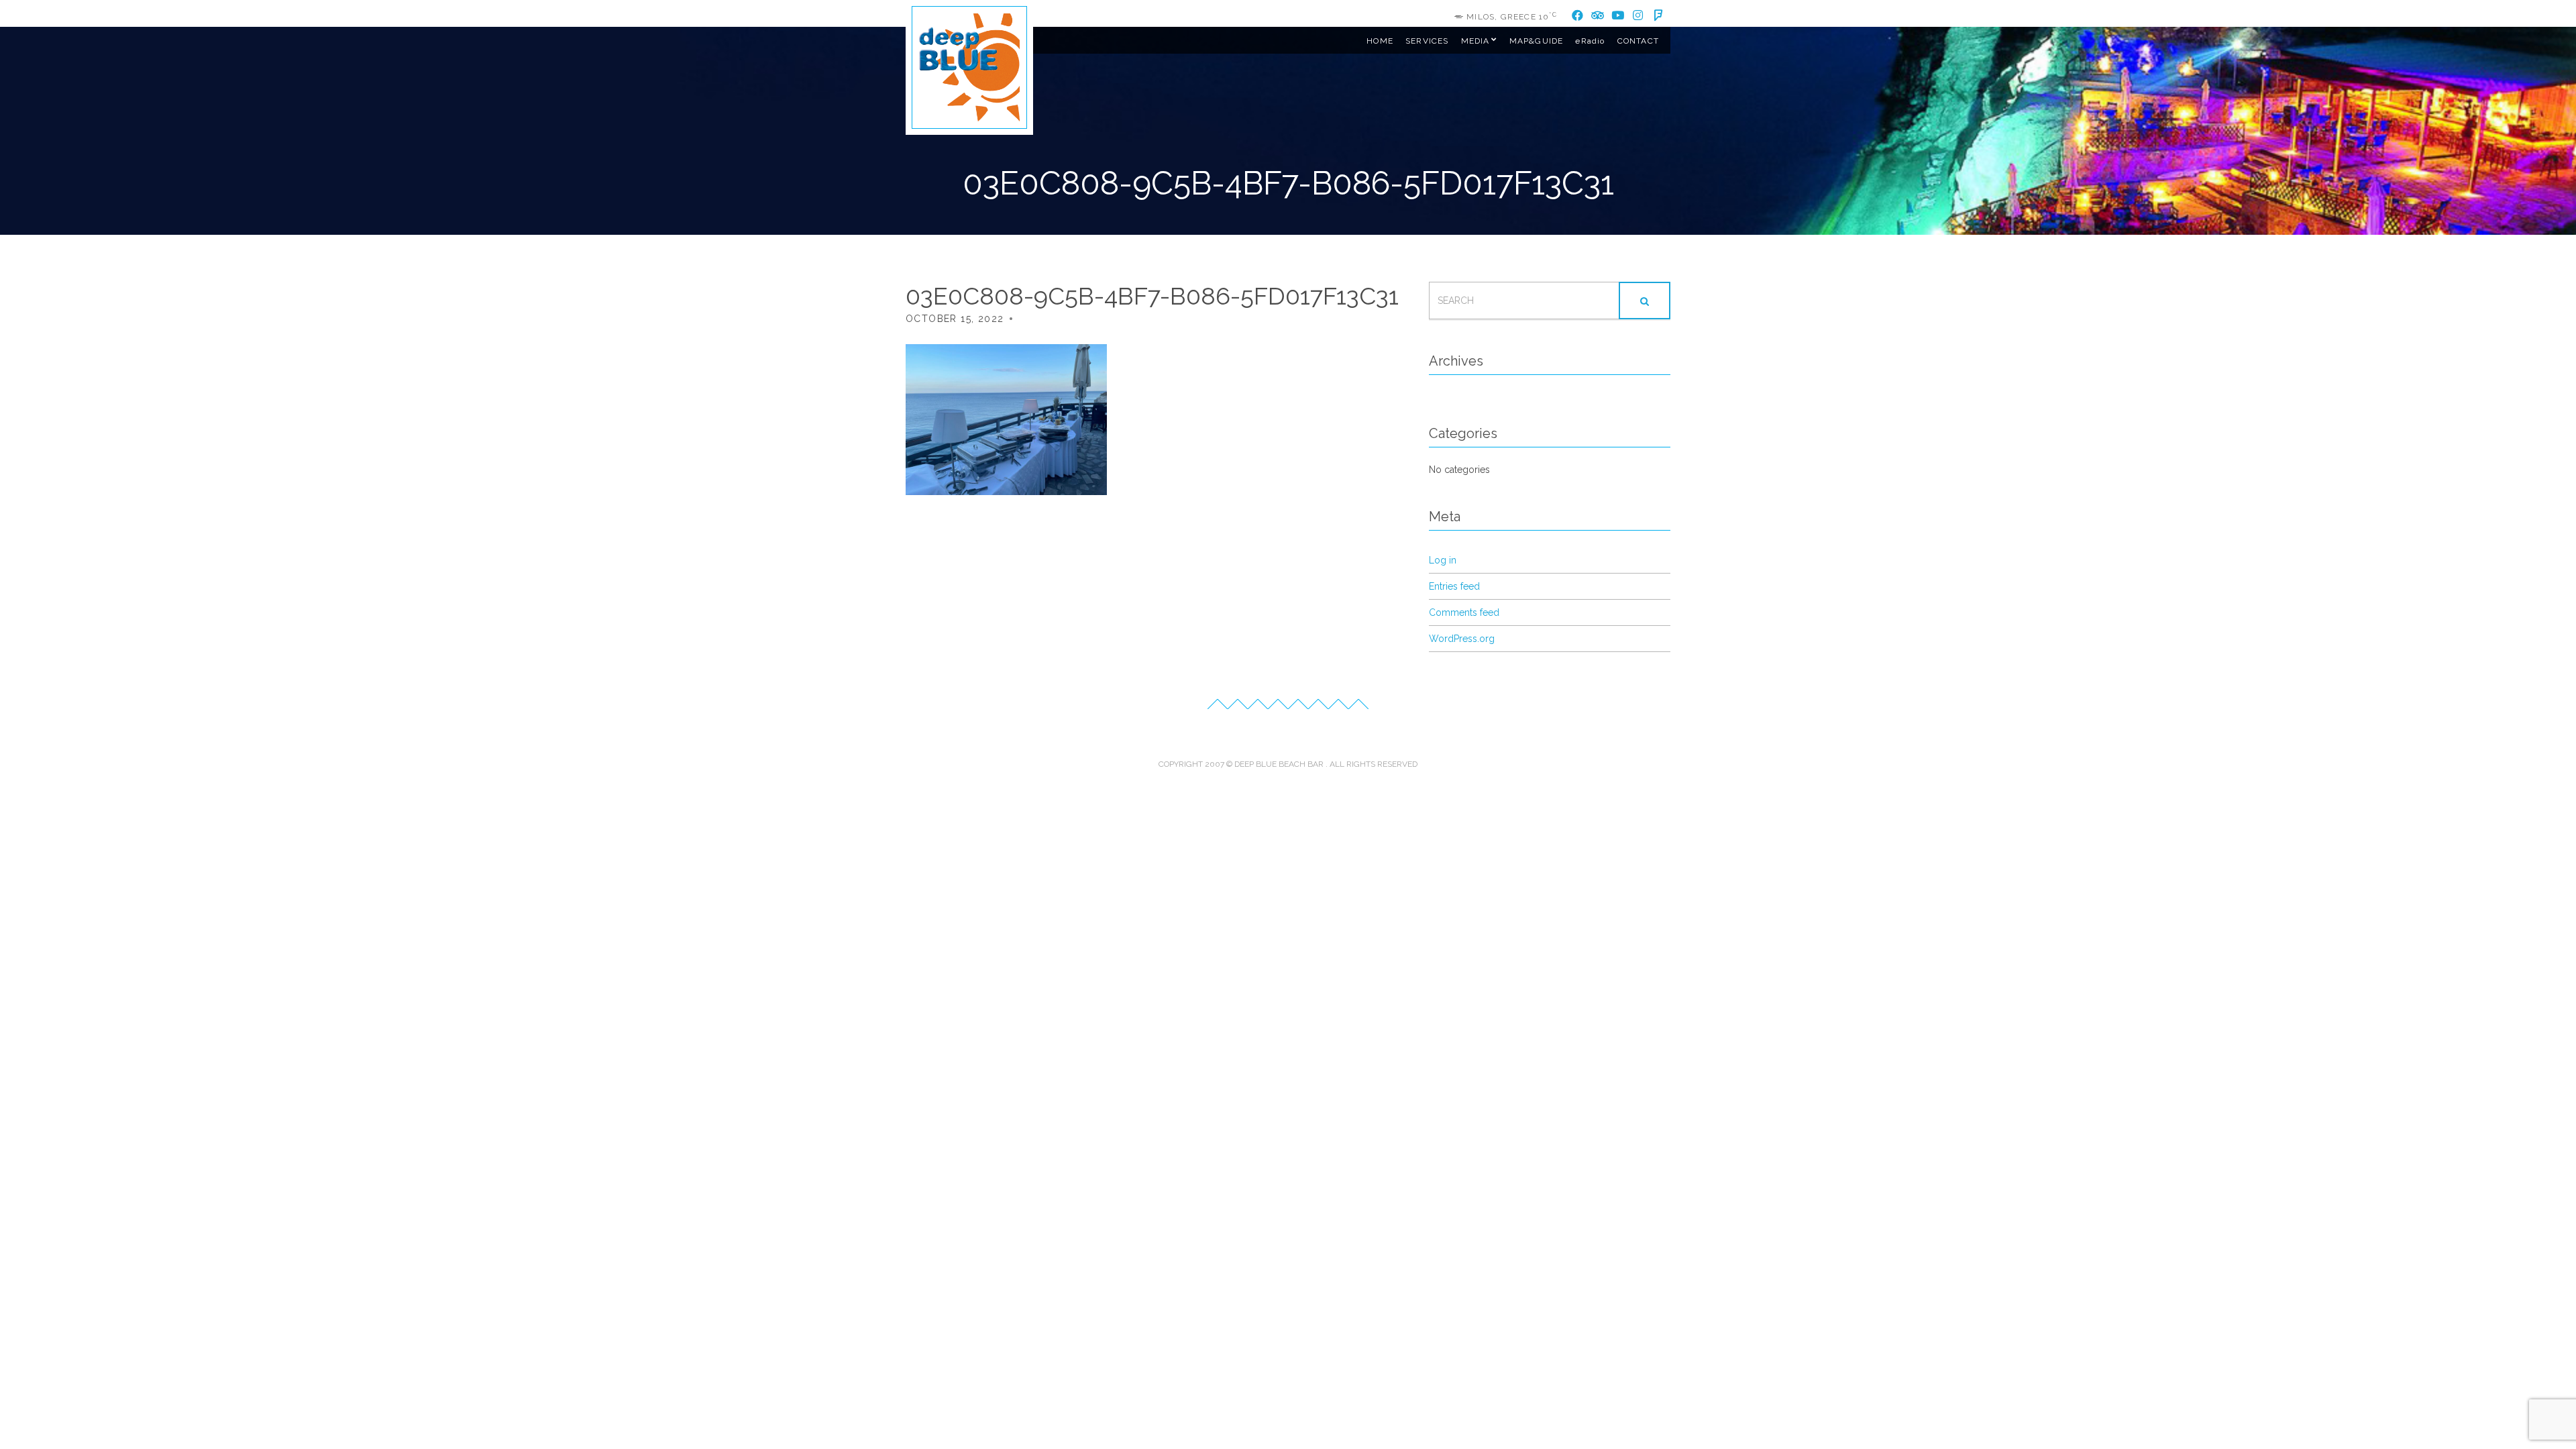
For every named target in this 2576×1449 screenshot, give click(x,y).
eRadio (1590, 41)
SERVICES (1427, 41)
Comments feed (1464, 612)
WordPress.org (1462, 639)
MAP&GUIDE (1537, 41)
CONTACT (1638, 41)
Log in (1443, 560)
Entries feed (1454, 586)
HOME (1380, 41)
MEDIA (1475, 41)
